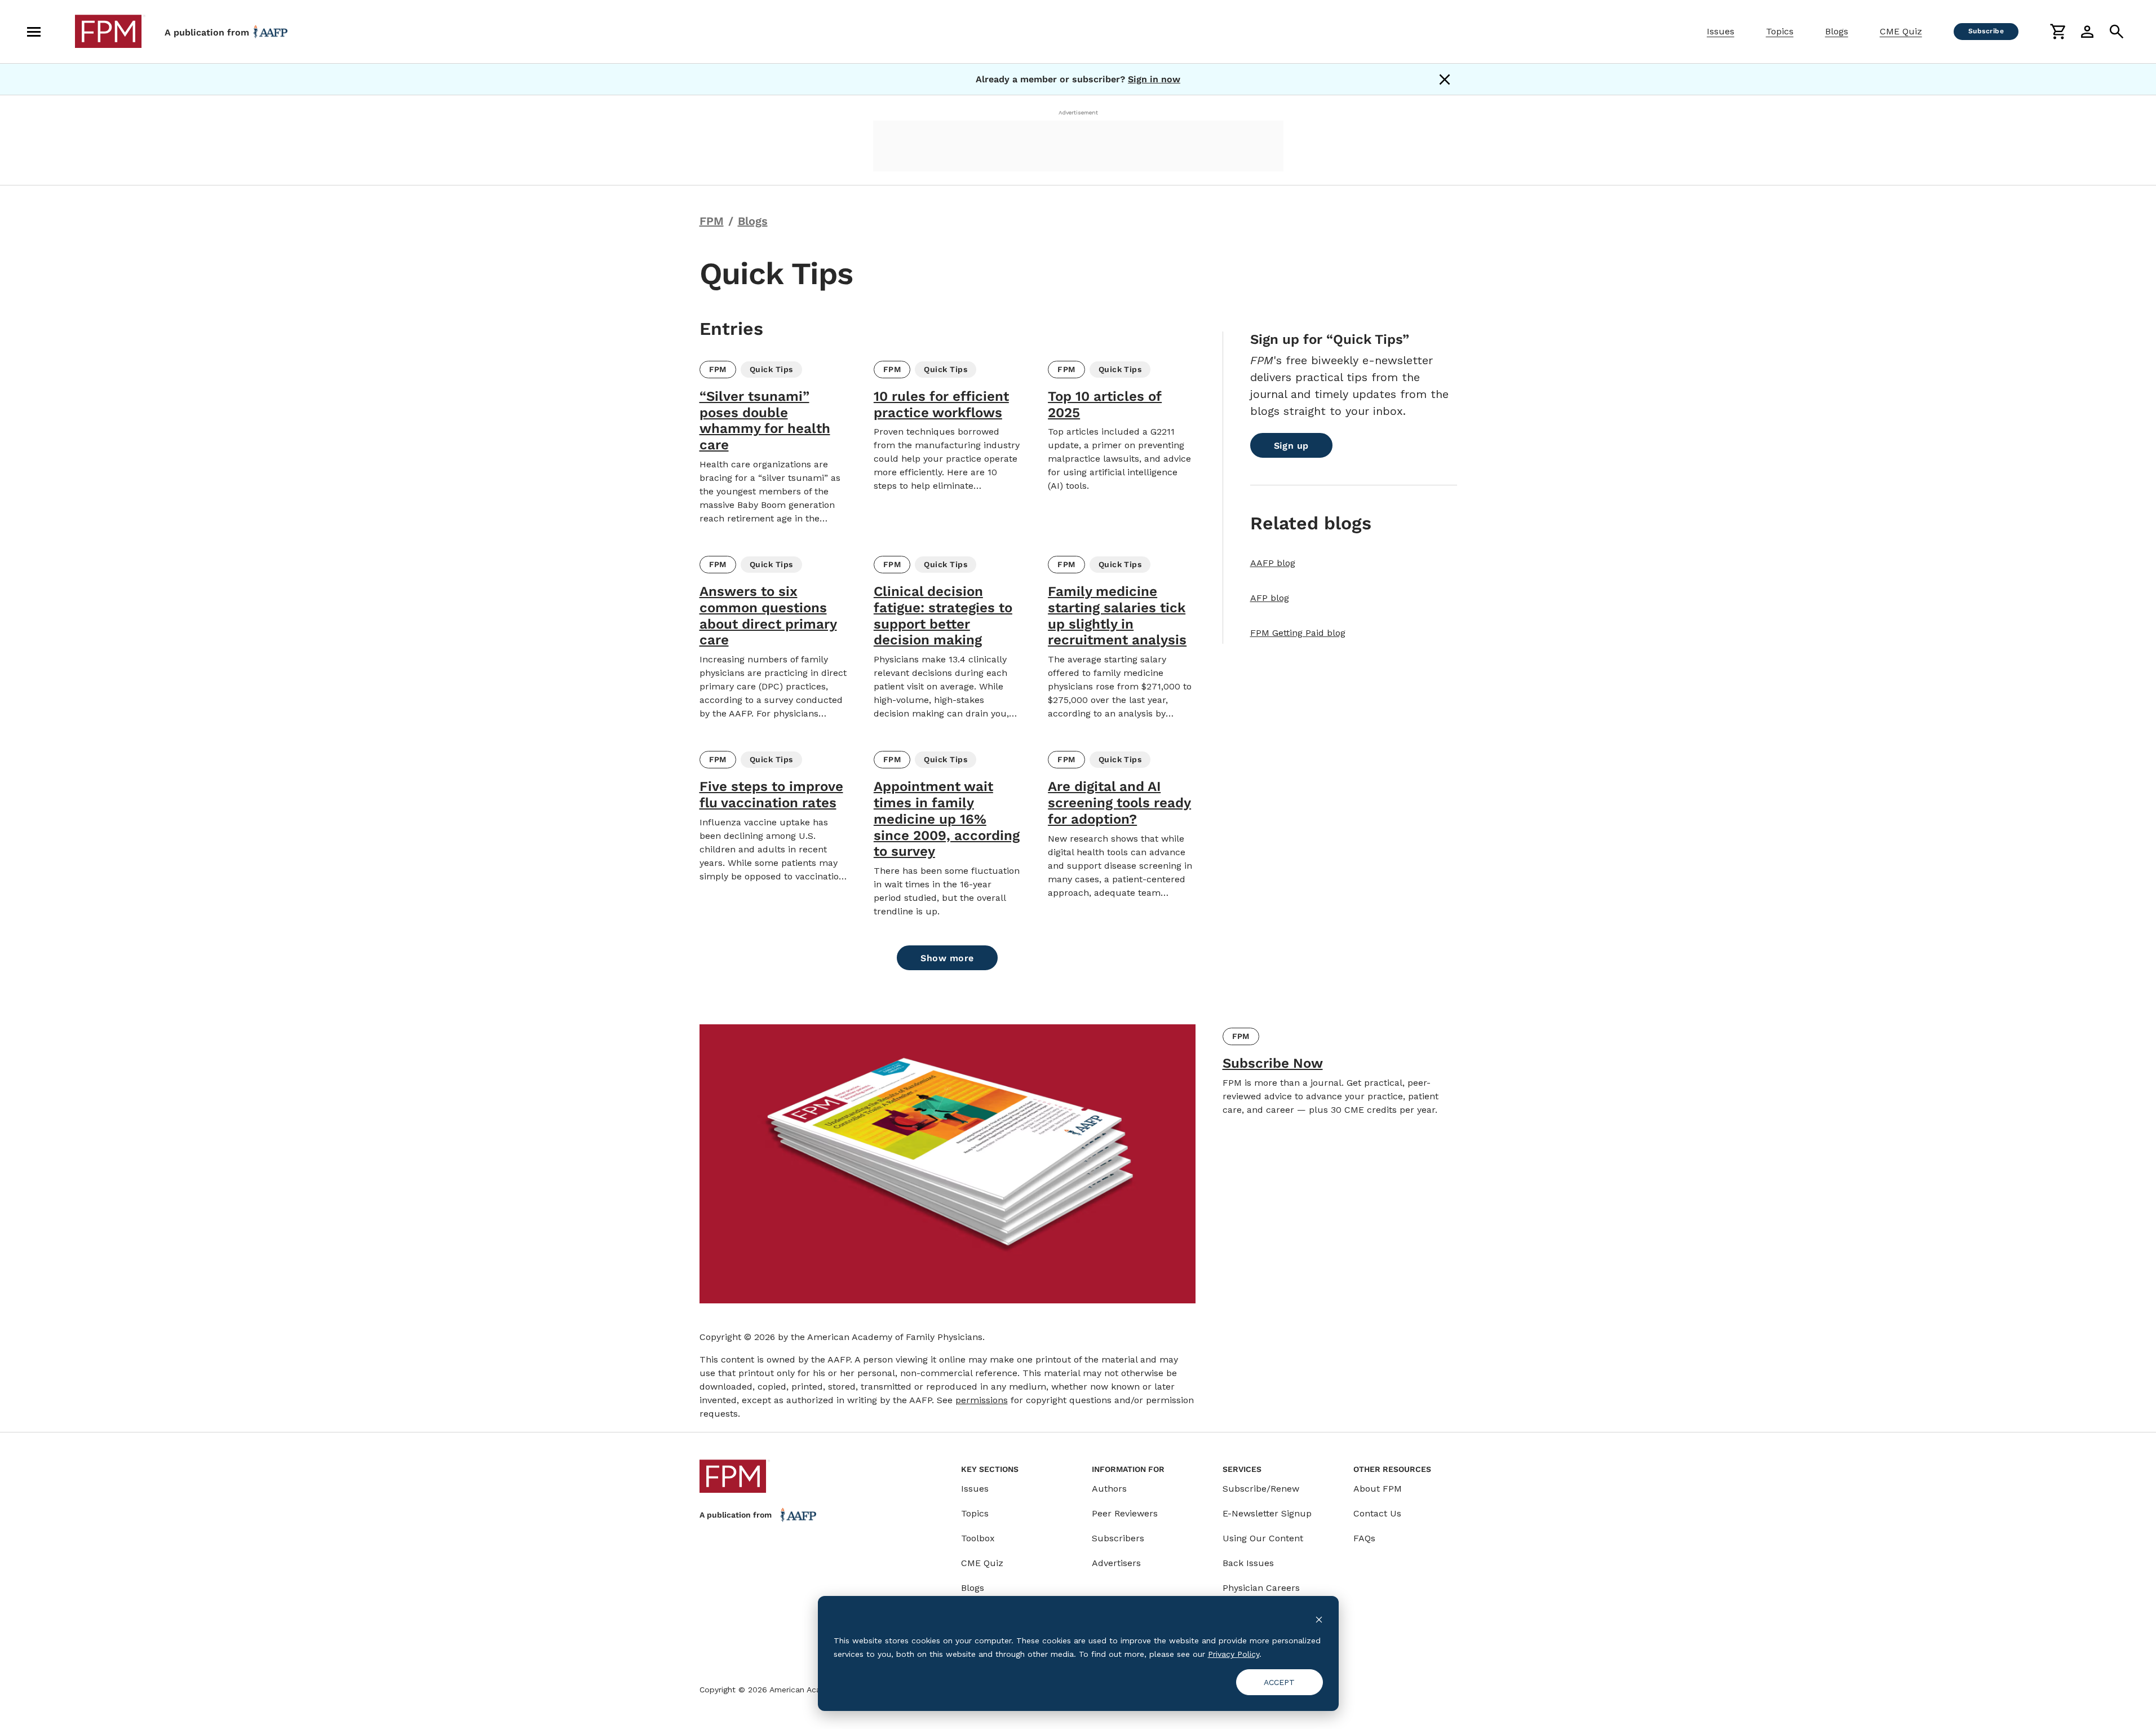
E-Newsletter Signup (1267, 1513)
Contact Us (1377, 1513)
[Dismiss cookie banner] (1319, 1619)
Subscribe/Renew (1261, 1489)
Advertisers (1116, 1563)
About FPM (1378, 1489)
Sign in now (1154, 79)
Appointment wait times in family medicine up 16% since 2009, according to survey (947, 819)
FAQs (1364, 1538)
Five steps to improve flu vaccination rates (771, 795)
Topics (1780, 31)
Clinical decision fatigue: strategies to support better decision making (943, 616)
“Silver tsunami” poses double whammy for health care (765, 421)
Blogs (1837, 31)
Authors (1109, 1489)
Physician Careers (1261, 1588)
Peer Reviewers (1125, 1513)
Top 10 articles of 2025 (1105, 404)
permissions (982, 1400)
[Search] (2117, 32)
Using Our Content (1263, 1538)
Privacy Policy (1234, 1654)
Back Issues (1248, 1563)
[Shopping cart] (2058, 32)
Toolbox (978, 1538)
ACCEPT (1279, 1682)
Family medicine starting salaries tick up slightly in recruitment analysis (1117, 616)
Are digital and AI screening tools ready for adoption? (1119, 803)
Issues (1721, 31)
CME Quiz (1901, 31)
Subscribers (1118, 1538)
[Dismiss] (1445, 79)
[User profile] (2087, 32)
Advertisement (1078, 112)
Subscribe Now (1273, 1063)
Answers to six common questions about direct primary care (768, 616)
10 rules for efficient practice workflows (941, 404)
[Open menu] (34, 32)
